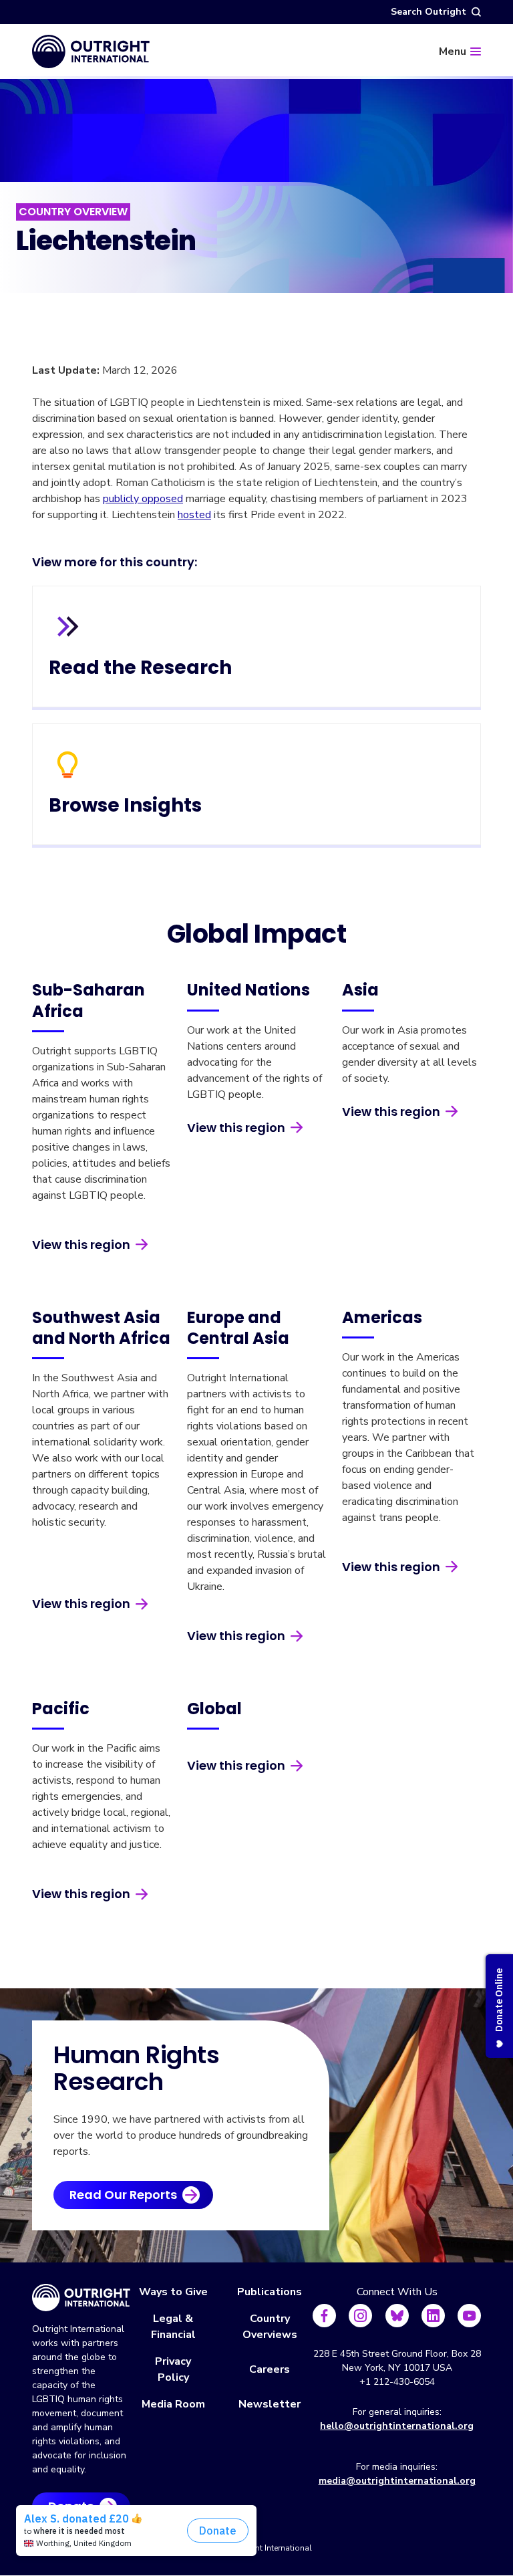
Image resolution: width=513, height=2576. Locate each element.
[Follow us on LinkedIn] (433, 2316)
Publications (270, 2292)
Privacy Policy (173, 2369)
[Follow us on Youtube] (469, 2316)
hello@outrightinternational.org (397, 2426)
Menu (453, 51)
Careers (270, 2369)
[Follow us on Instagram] (360, 2316)
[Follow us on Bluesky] (397, 2316)
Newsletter (270, 2404)
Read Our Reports (123, 2195)
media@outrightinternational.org (397, 2481)
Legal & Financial (173, 2327)
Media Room (173, 2404)
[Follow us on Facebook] (324, 2316)
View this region (81, 1245)
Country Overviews (270, 2327)
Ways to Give (173, 2292)
